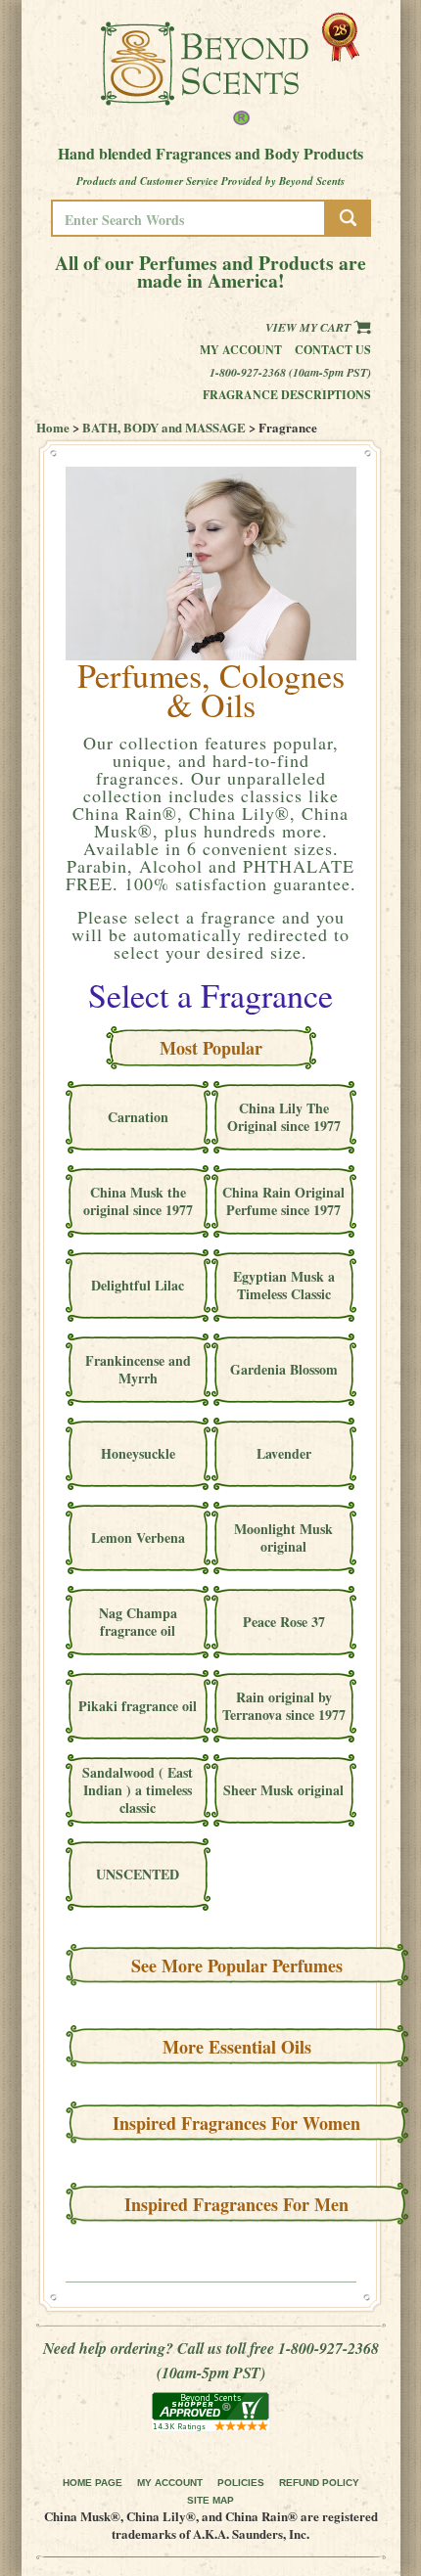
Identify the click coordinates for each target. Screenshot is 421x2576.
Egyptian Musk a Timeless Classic (284, 1285)
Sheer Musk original (283, 1790)
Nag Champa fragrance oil (138, 1622)
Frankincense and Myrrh (138, 1369)
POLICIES (241, 2483)
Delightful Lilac (138, 1285)
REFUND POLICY (319, 2483)
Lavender (284, 1453)
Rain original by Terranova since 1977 (284, 1706)
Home (53, 427)
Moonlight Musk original (283, 1537)
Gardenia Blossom (284, 1369)
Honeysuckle (138, 1453)
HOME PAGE (93, 2483)
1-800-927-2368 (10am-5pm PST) (290, 372)
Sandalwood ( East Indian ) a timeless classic (138, 1790)
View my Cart (309, 327)
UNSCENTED (138, 1874)
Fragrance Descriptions (287, 395)
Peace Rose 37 (284, 1622)
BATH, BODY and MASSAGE (164, 427)
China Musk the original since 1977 (138, 1201)
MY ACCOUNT (170, 2483)
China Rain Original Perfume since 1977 (283, 1201)
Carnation (138, 1117)
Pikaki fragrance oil (138, 1706)
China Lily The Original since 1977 (284, 1117)
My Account (241, 350)
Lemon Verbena (138, 1537)
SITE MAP (210, 2500)
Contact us (333, 350)
